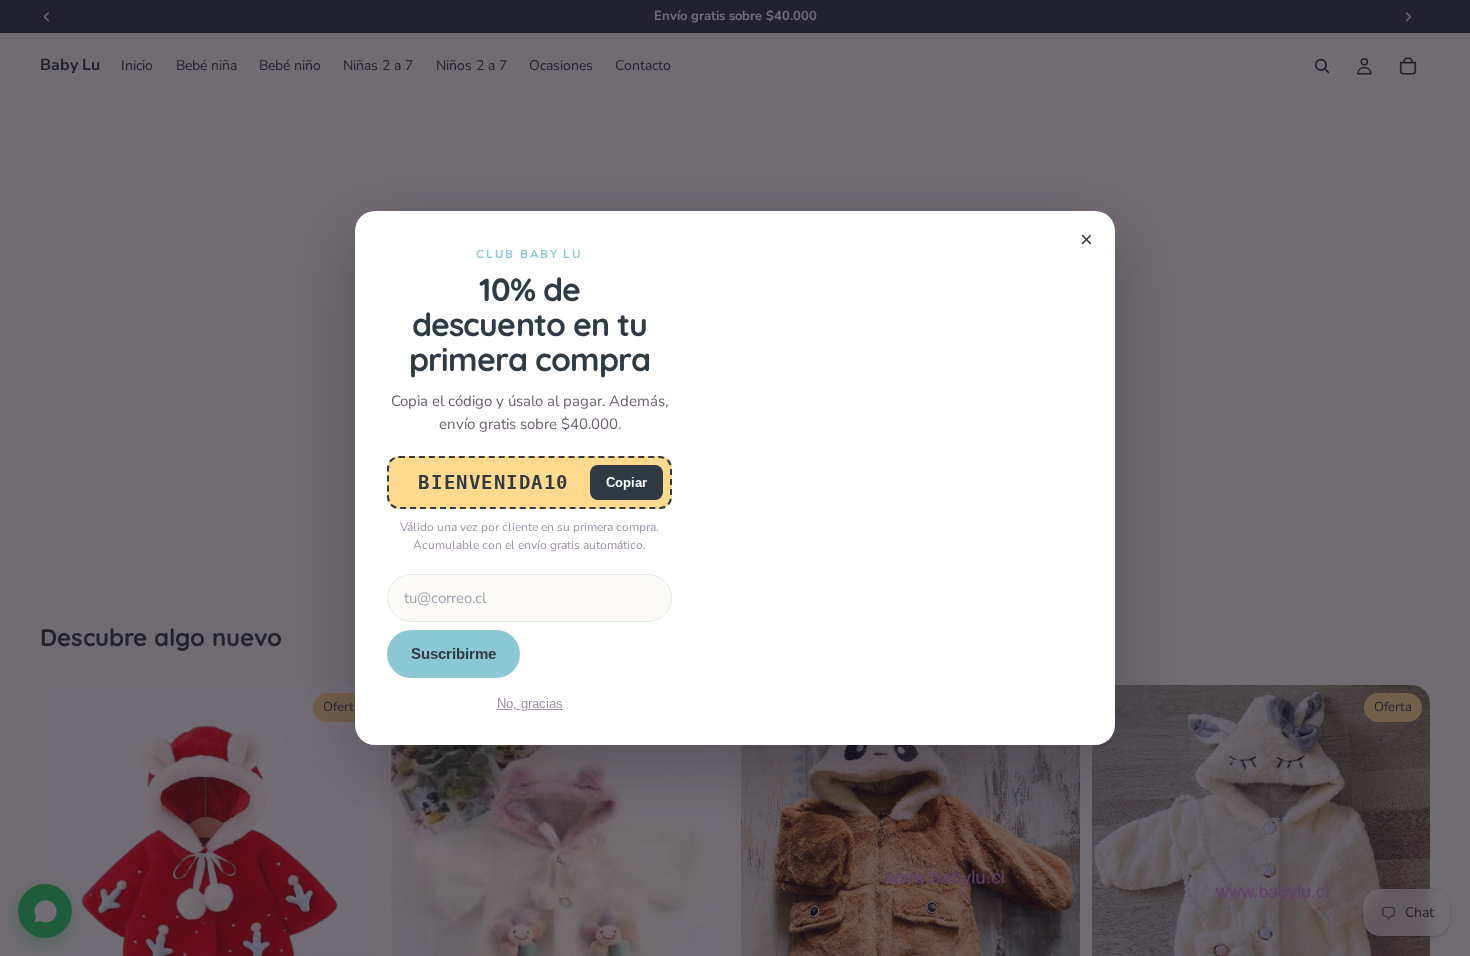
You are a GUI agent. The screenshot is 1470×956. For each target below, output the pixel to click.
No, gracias (530, 703)
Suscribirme (453, 653)
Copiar (626, 482)
